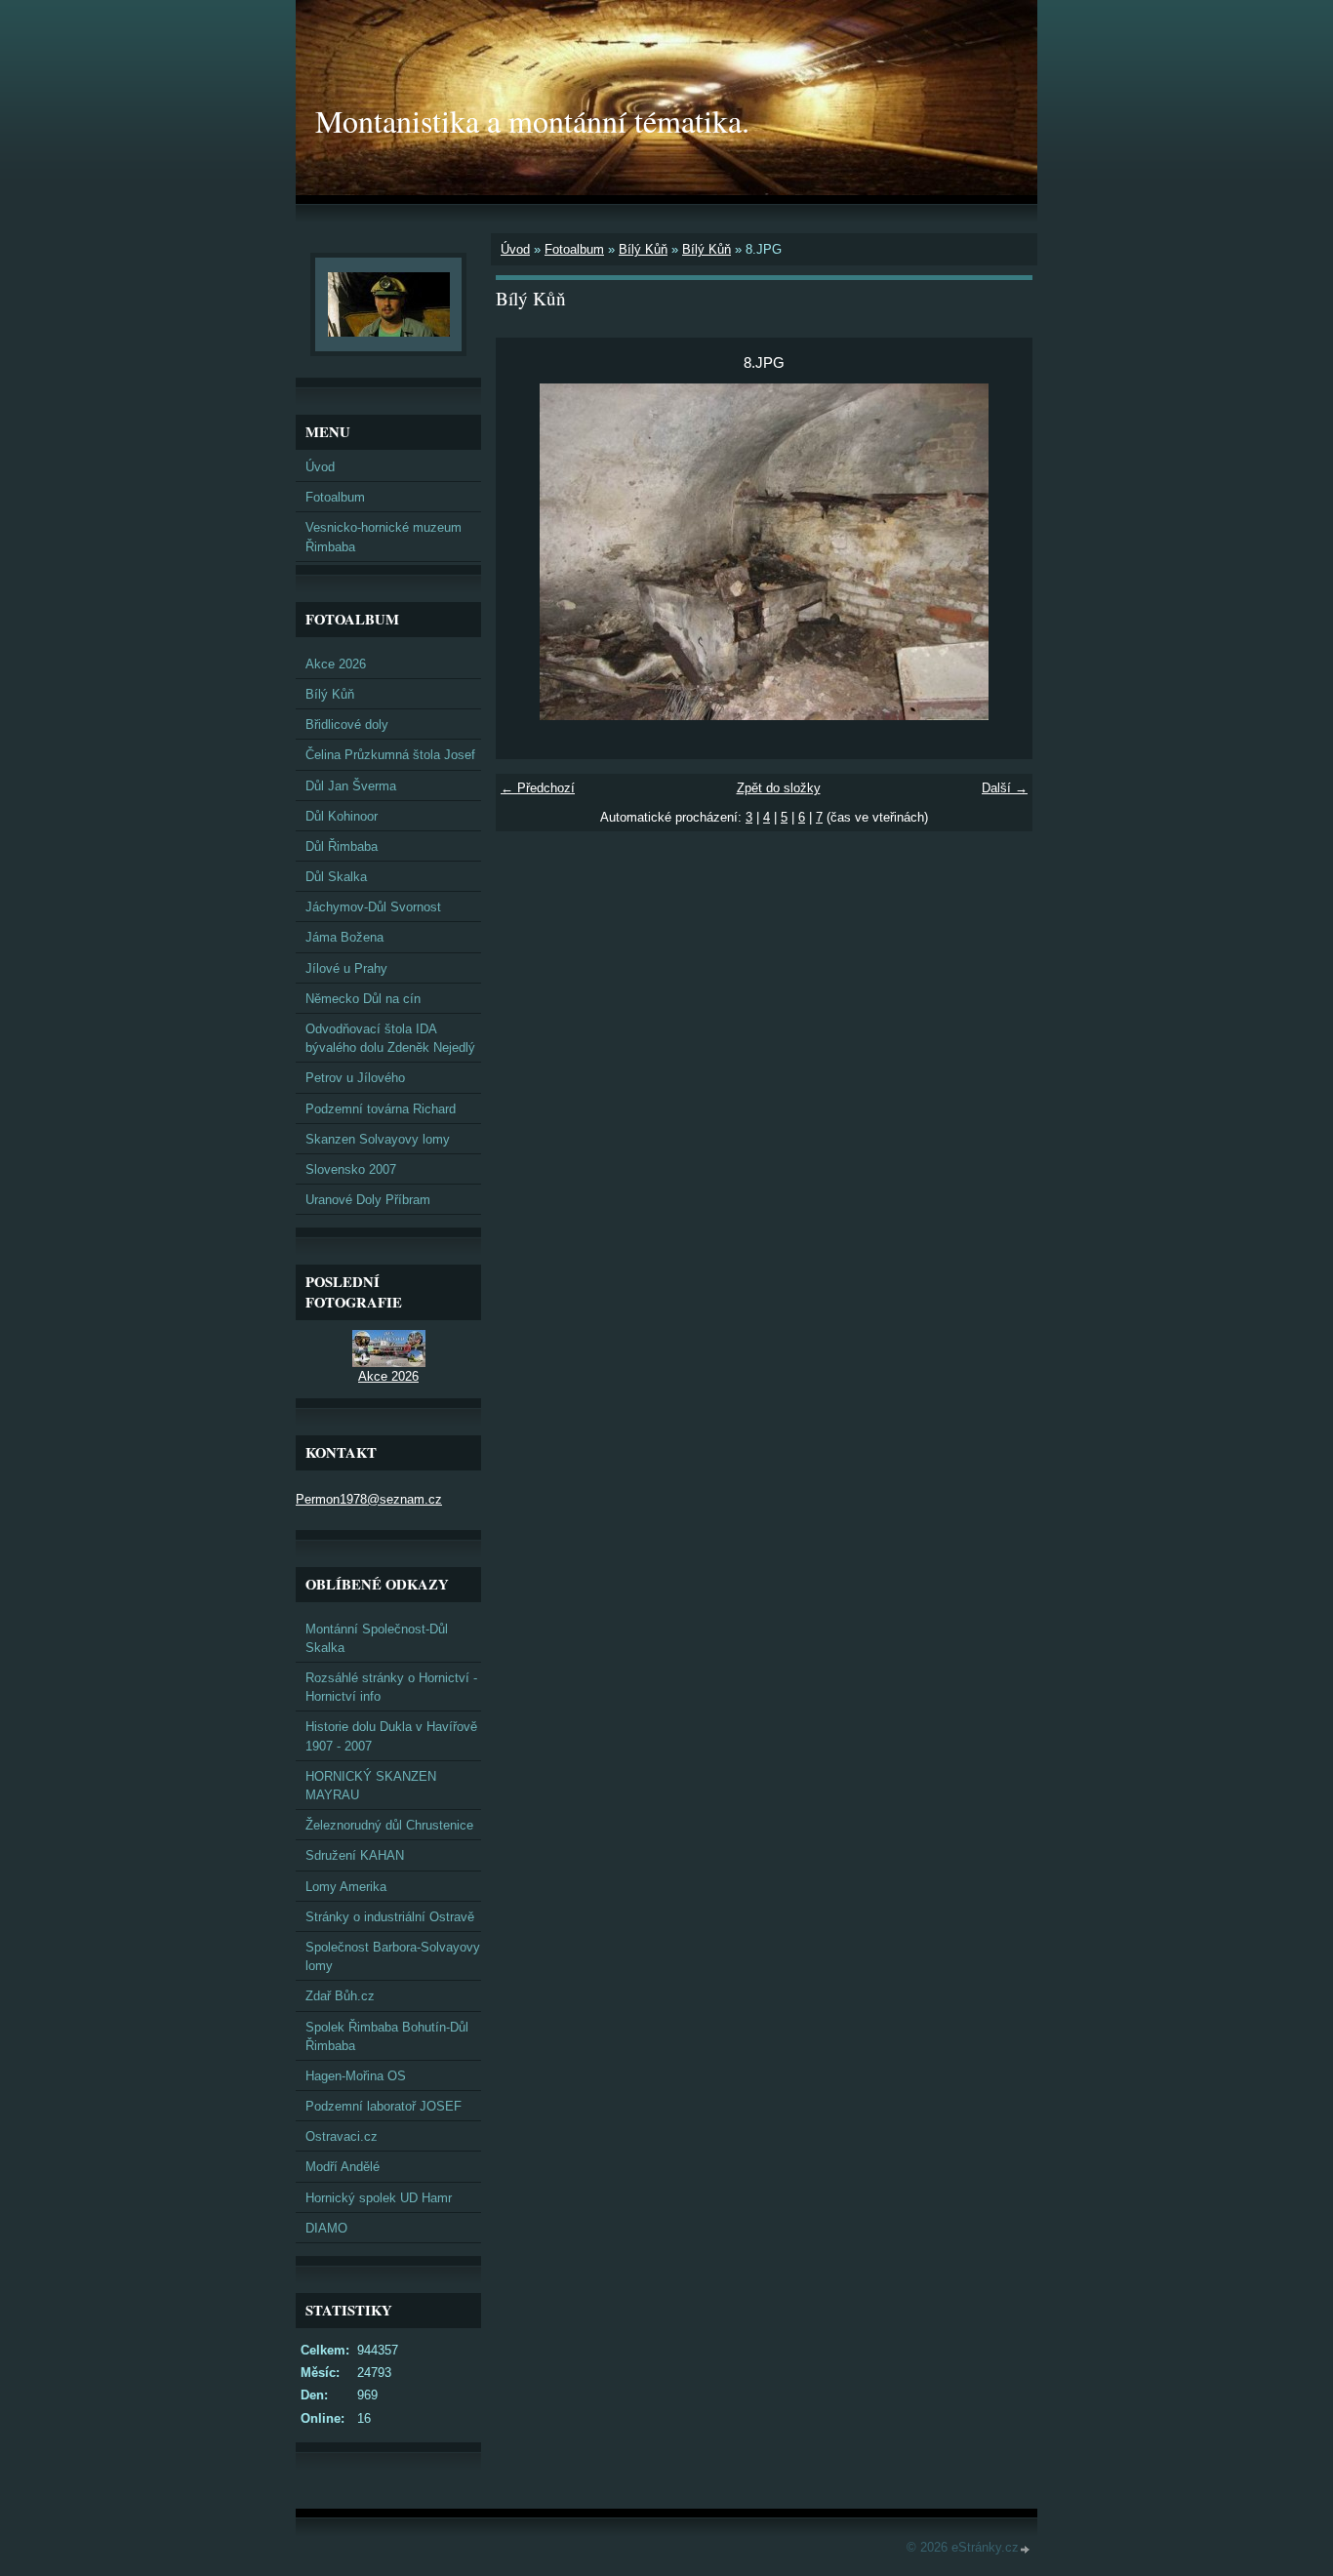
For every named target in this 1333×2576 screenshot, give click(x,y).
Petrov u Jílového (355, 1078)
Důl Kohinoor (342, 816)
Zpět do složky (779, 788)
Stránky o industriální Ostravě (390, 1917)
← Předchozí (538, 788)
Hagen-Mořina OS (356, 2076)
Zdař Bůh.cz (340, 1996)
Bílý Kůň (643, 249)
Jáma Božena (344, 937)
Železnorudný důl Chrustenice (389, 1825)
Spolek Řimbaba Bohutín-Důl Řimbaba (387, 2036)
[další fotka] (1001, 552)
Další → (1005, 788)
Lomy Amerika (346, 1887)
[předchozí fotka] (527, 552)
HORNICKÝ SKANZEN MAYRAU (371, 1786)
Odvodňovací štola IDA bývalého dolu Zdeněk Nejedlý (390, 1038)
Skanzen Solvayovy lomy (378, 1139)
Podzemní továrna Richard (381, 1109)
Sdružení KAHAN (355, 1855)
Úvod (515, 249)
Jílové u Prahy (346, 968)
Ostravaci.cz (342, 2136)
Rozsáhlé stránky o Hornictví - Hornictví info (391, 1687)
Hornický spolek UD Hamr (379, 2198)
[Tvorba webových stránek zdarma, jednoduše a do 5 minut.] (1026, 2549)
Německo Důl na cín (363, 999)
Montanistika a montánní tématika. (532, 121)
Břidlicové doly (347, 724)
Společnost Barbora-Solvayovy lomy (393, 1956)
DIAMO (326, 2228)
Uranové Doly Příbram (368, 1200)
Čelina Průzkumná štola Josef (390, 755)
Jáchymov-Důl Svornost (373, 907)
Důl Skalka (336, 877)
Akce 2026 (336, 664)
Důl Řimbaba (342, 846)
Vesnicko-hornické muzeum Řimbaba (384, 537)
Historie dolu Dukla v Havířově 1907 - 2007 (391, 1736)
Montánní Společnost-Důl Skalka (377, 1638)
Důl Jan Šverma (351, 786)
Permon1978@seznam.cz (369, 1499)
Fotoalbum (574, 249)
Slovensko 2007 (351, 1169)
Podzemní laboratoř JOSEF (384, 2106)
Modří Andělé (343, 2167)
